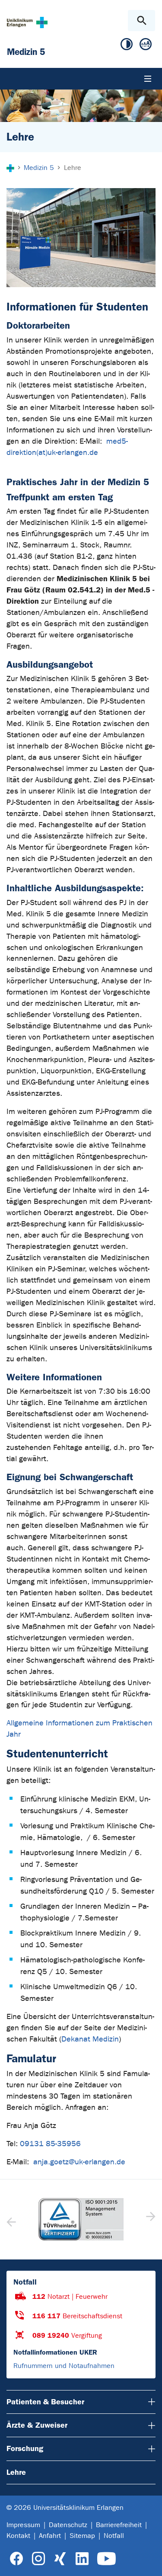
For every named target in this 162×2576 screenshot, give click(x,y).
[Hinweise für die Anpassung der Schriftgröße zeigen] (146, 46)
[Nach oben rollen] (148, 2562)
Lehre (16, 2472)
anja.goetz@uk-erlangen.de (79, 2162)
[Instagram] (38, 2559)
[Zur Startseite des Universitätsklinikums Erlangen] (27, 22)
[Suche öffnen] (141, 21)
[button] (150, 2219)
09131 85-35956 (51, 2144)
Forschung (25, 2448)
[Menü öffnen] (148, 79)
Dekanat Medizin (90, 2039)
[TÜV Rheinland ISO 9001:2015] (81, 2219)
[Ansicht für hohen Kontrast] (127, 46)
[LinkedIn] (82, 2559)
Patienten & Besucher (45, 2402)
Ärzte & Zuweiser (37, 2425)
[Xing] (60, 2559)
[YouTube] (106, 2559)
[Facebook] (17, 2559)
